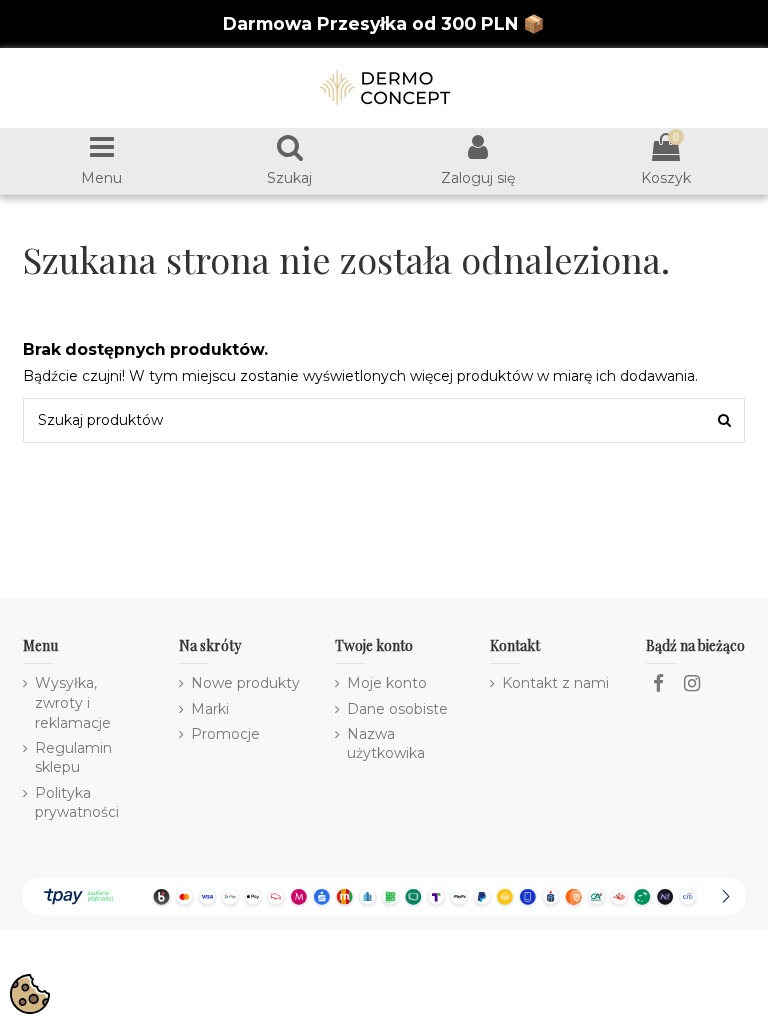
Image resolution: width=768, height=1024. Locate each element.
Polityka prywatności (77, 803)
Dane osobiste (397, 709)
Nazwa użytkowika (386, 744)
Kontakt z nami (555, 683)
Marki (210, 709)
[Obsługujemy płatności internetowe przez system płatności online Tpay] (384, 895)
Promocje (225, 734)
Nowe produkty (245, 683)
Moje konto (387, 683)
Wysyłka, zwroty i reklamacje (73, 702)
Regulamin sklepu (73, 758)
